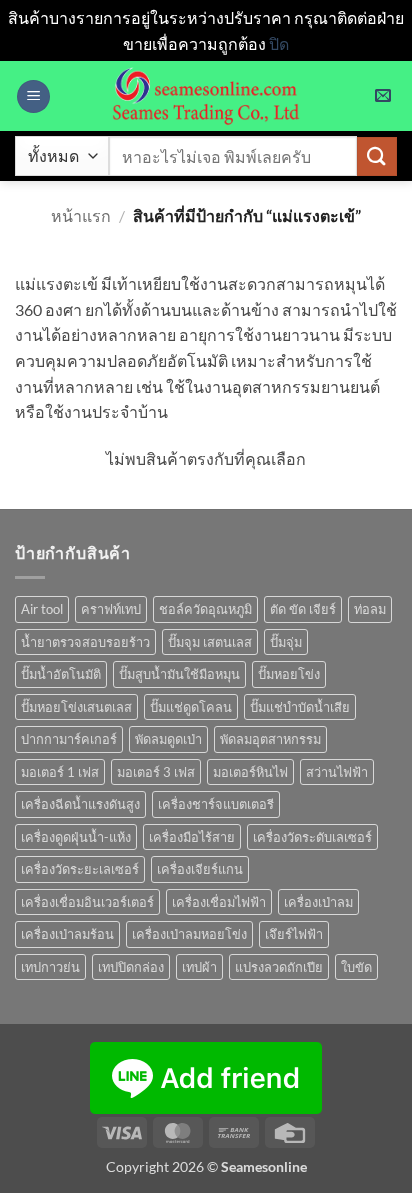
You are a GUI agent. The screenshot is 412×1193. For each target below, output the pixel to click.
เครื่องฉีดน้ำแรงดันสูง (80, 804)
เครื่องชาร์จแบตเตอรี (216, 804)
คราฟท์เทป (111, 609)
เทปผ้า (199, 967)
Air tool (42, 609)
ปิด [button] (279, 43)
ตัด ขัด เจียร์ (303, 609)
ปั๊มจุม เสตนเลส (210, 642)
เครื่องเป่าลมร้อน (67, 934)
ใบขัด (356, 967)
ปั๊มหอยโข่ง (289, 674)
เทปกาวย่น (50, 967)
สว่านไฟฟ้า (337, 772)
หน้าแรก (81, 215)
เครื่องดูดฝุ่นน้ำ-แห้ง (76, 837)
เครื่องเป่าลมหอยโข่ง (189, 934)
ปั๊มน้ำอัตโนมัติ (61, 674)
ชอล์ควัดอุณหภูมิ (205, 609)
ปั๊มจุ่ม (286, 642)
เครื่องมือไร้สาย (192, 837)
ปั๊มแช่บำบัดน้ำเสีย (300, 707)
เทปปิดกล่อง (131, 967)
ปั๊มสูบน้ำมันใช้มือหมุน (179, 674)
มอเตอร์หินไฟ (250, 772)
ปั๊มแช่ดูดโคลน (191, 707)
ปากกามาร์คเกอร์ (69, 739)
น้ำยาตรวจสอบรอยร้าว (85, 642)
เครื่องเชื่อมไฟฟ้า (219, 902)
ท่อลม (370, 609)
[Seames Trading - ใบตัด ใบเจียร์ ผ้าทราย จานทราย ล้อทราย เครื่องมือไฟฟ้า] (206, 96)
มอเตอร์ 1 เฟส (60, 772)
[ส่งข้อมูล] (377, 156)
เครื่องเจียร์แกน (200, 869)
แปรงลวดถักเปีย (279, 967)
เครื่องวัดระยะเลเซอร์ (80, 869)
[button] (33, 96)
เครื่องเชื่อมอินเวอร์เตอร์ (87, 902)
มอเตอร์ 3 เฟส (156, 772)
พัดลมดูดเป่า (168, 739)
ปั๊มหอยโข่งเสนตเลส (76, 707)
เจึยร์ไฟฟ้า (294, 934)
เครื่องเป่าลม (318, 902)
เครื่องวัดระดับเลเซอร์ (312, 837)
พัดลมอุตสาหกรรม (270, 739)
